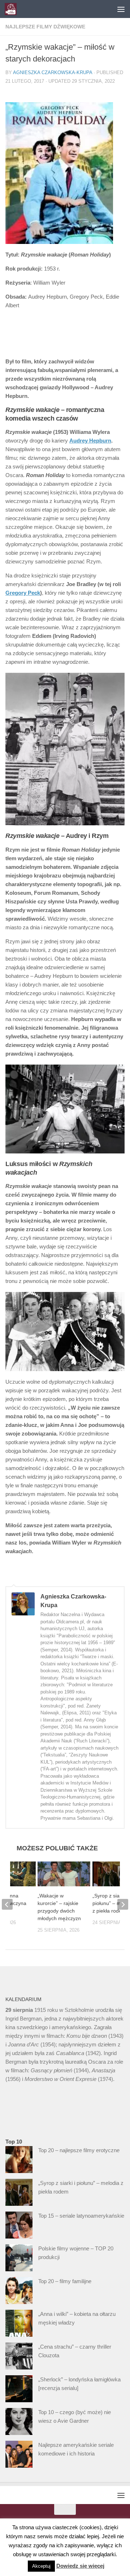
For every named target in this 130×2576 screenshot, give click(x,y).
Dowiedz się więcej (80, 2566)
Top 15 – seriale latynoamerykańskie (81, 2216)
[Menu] (121, 9)
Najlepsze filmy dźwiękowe (45, 27)
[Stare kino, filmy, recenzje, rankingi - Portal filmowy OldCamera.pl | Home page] (13, 9)
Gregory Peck (23, 593)
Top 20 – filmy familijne (65, 2281)
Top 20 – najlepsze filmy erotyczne (79, 2150)
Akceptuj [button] (41, 2566)
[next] (123, 1904)
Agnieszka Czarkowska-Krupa (53, 72)
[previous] (7, 1904)
